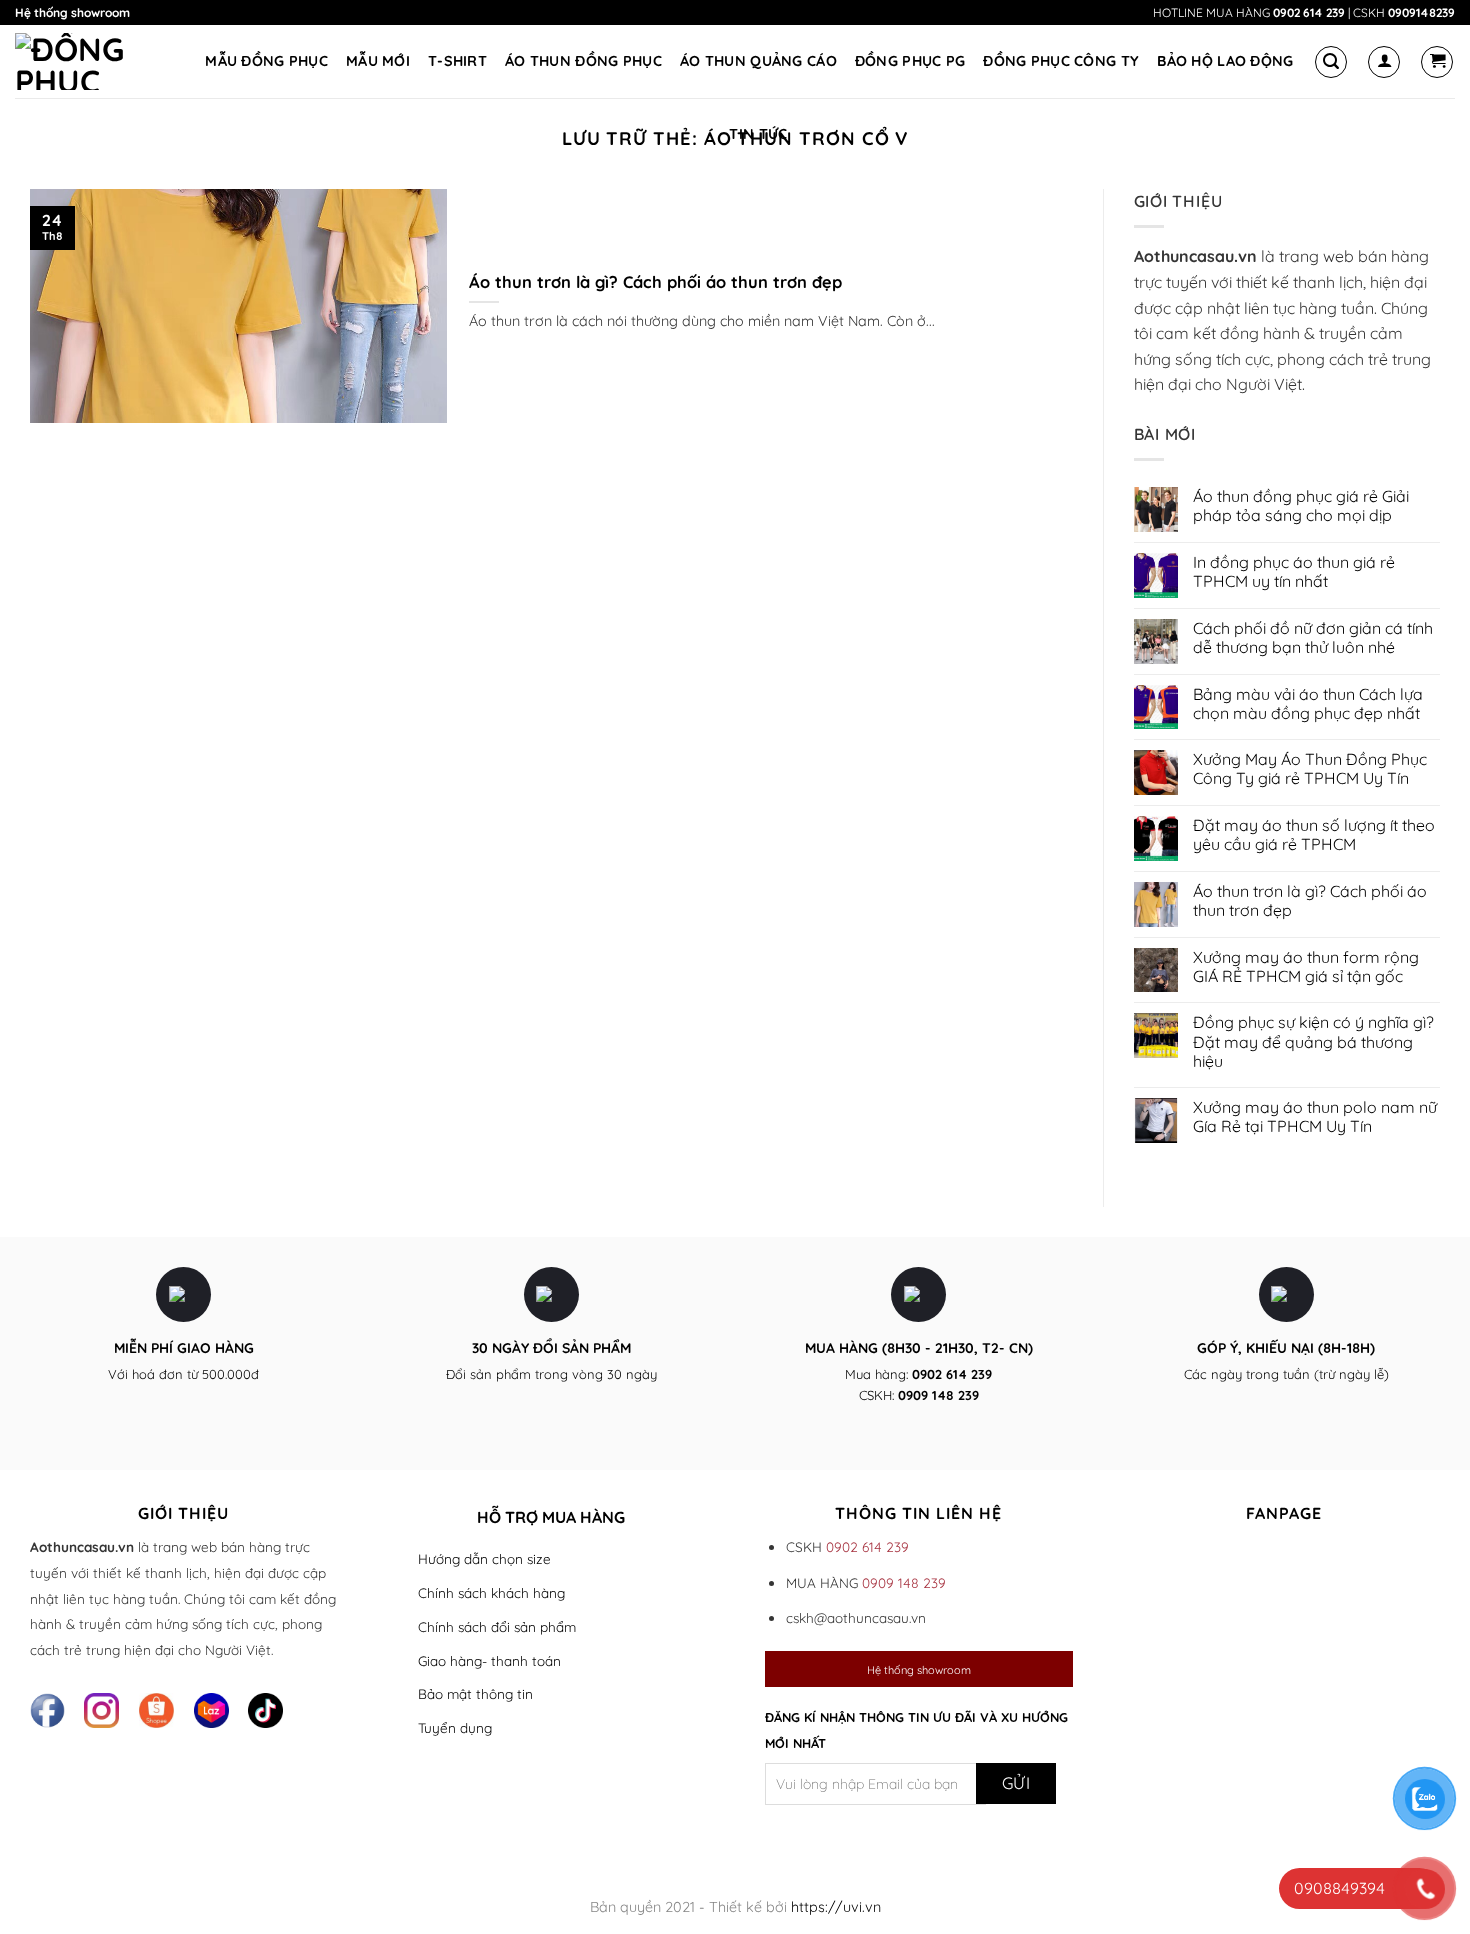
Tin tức (758, 134)
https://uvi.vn (836, 1907)
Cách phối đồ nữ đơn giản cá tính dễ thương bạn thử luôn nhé (1313, 638)
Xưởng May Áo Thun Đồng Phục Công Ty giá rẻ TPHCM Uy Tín (1310, 769)
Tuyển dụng (455, 1727)
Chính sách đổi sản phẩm (497, 1626)
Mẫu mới (378, 61)
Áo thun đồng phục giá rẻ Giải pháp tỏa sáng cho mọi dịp (1301, 506)
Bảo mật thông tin (475, 1693)
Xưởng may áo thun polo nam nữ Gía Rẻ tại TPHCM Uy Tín (1315, 1117)
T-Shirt (457, 61)
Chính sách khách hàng (491, 1592)
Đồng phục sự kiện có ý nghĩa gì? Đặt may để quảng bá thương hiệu (1313, 1041)
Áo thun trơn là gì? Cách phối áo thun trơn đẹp (655, 281)
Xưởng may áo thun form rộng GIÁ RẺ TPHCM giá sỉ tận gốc (1306, 967)
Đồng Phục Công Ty (1061, 61)
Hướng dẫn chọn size (484, 1558)
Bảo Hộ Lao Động (1225, 61)
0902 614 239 (1309, 12)
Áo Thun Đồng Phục (583, 61)
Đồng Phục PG (910, 61)
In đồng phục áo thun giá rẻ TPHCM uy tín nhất (1294, 572)
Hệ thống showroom (72, 12)
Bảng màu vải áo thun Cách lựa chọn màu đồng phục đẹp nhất (1308, 704)
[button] (1331, 62)
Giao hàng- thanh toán (489, 1660)
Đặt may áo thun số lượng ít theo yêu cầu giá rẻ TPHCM (1314, 835)
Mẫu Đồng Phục (266, 61)
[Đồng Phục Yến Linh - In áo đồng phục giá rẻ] (89, 61)
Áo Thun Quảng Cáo (758, 61)
